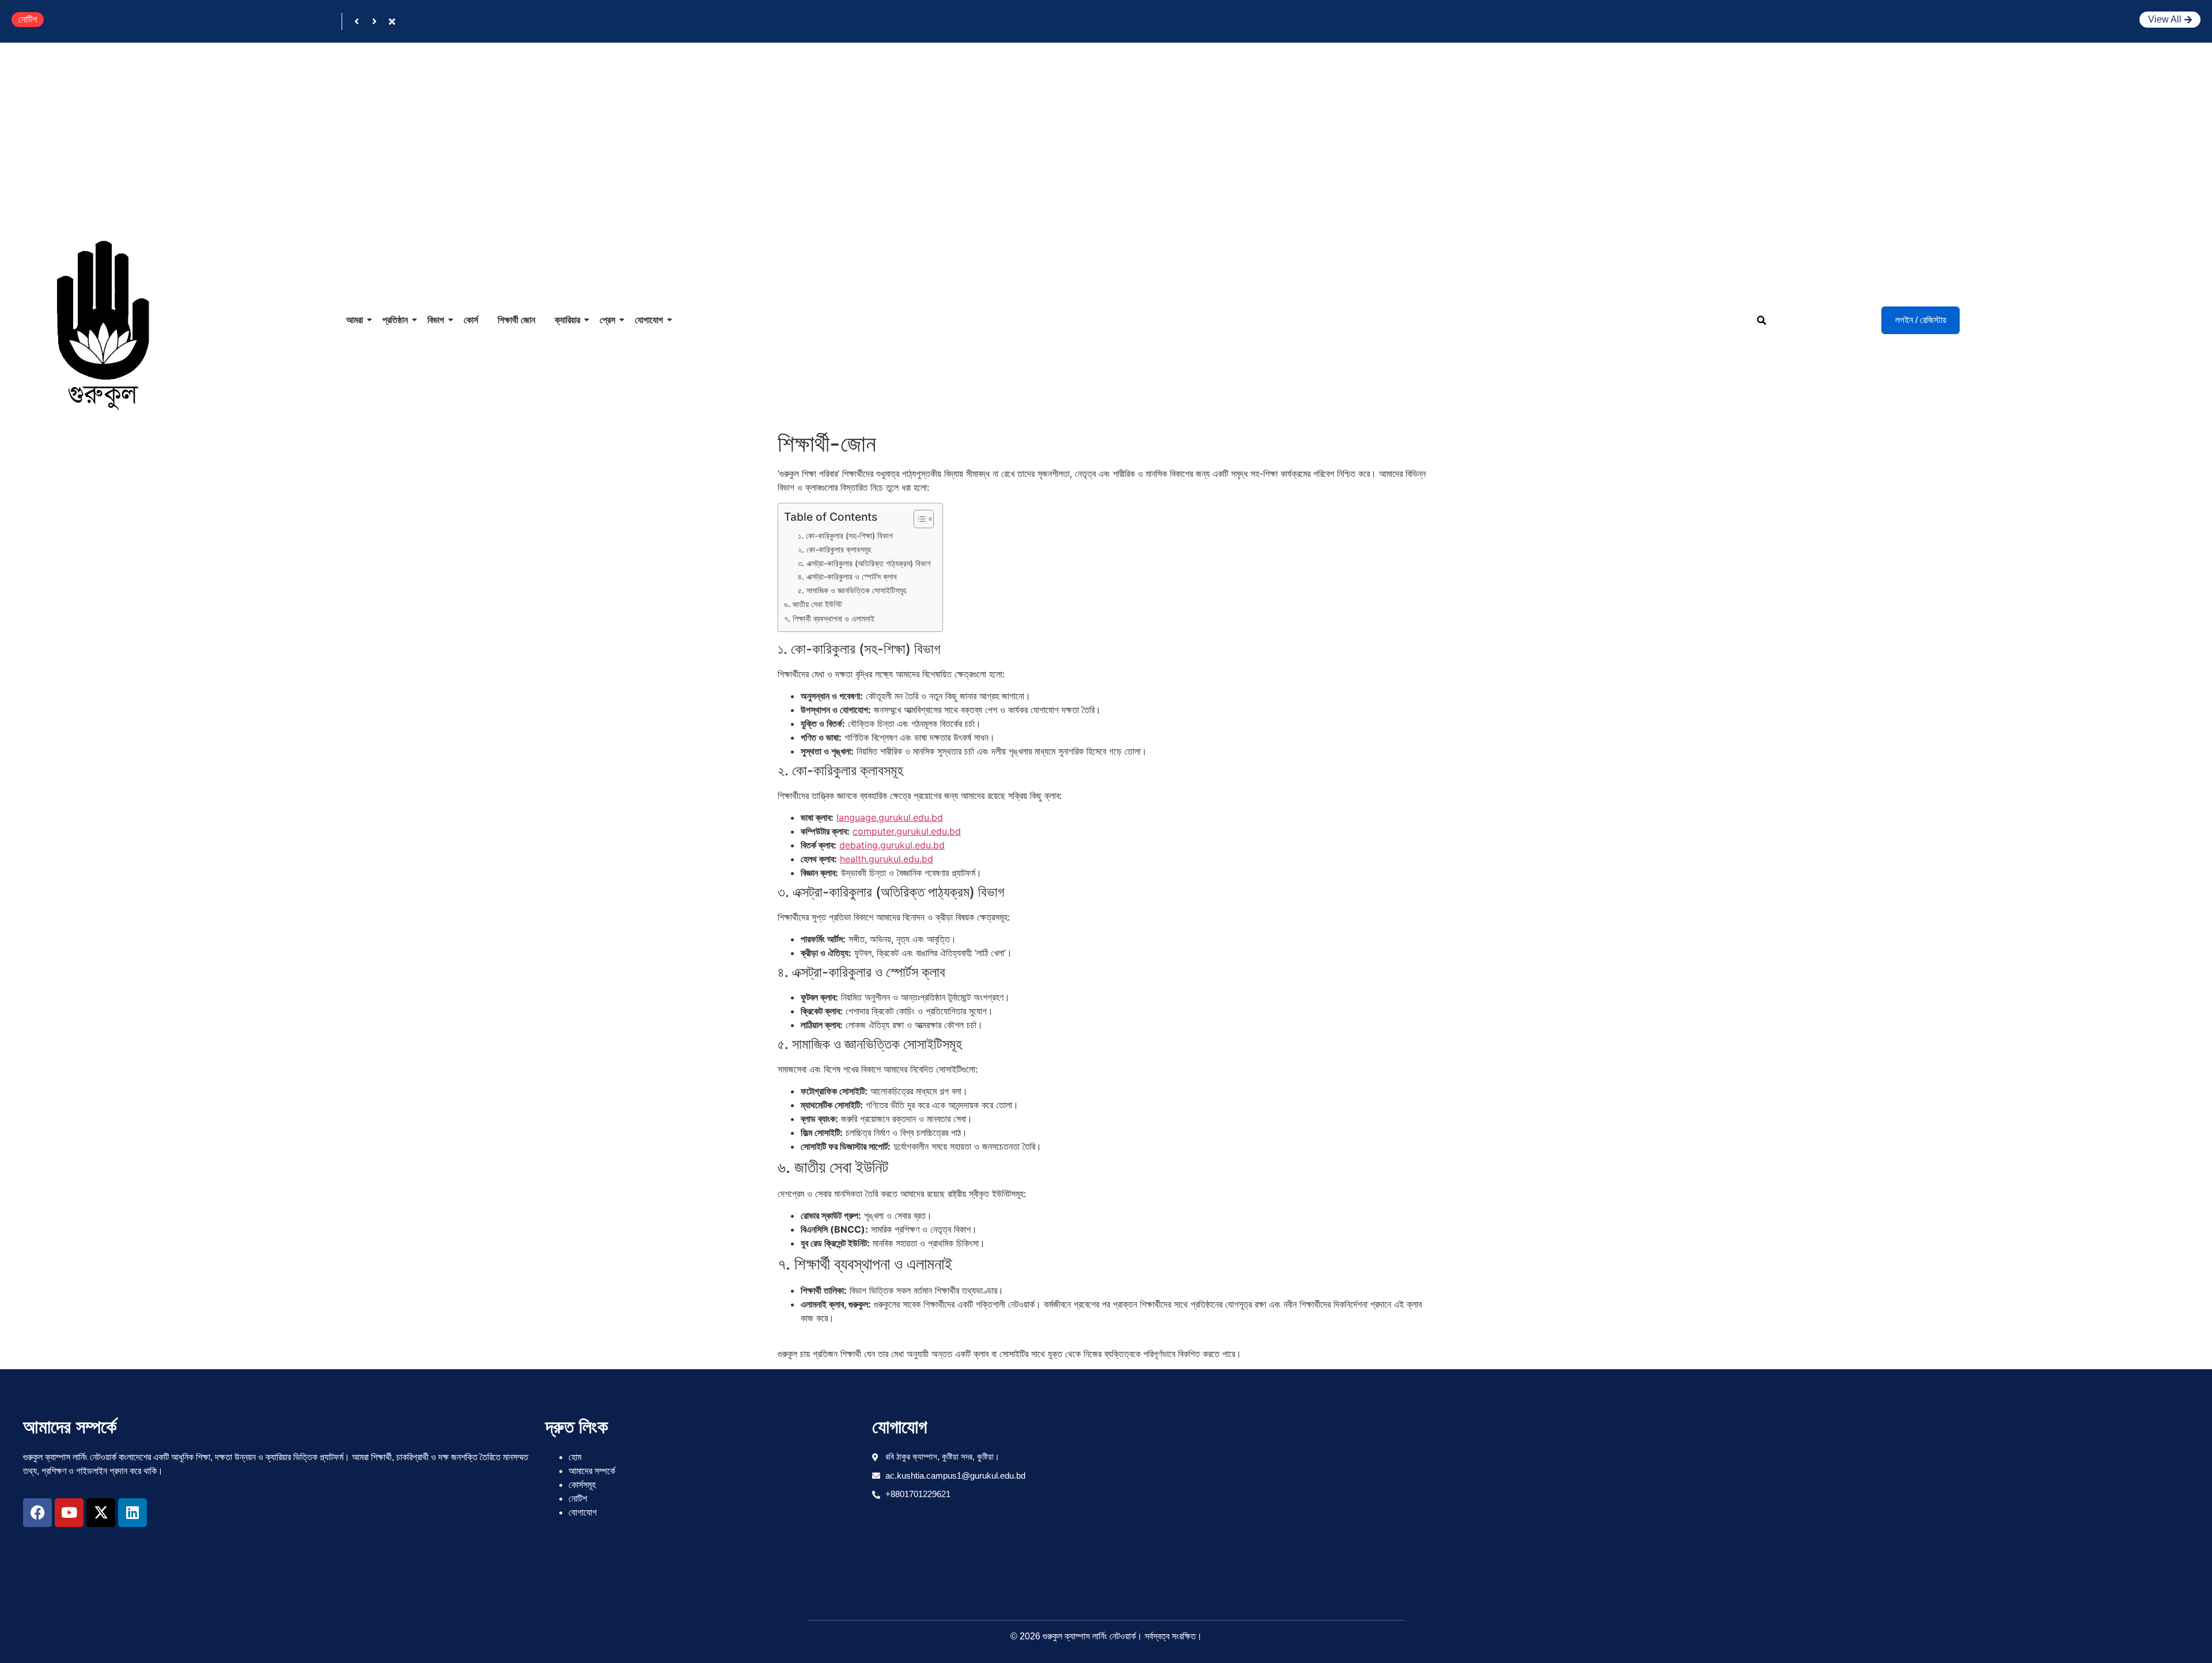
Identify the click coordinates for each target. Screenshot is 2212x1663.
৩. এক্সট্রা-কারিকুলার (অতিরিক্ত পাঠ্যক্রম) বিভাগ (864, 563)
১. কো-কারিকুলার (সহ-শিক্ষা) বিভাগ (845, 536)
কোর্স (471, 320)
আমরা (355, 320)
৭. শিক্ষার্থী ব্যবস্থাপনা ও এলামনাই (829, 618)
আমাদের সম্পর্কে (592, 1471)
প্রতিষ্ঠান (395, 320)
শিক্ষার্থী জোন (516, 320)
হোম (575, 1457)
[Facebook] (37, 1513)
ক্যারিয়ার (567, 320)
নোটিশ (578, 1499)
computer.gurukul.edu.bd (907, 831)
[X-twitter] (101, 1513)
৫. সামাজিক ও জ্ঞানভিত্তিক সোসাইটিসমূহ (852, 590)
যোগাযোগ (649, 320)
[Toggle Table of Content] (918, 519)
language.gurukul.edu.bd (890, 817)
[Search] (1762, 320)
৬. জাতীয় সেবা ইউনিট (813, 604)
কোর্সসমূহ (582, 1485)
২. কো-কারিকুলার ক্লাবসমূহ (834, 550)
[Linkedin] (132, 1513)
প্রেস (607, 320)
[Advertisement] (1106, 129)
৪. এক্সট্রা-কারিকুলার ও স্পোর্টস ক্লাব (847, 577)
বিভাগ (436, 320)
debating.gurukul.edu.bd (892, 845)
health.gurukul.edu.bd (887, 859)
